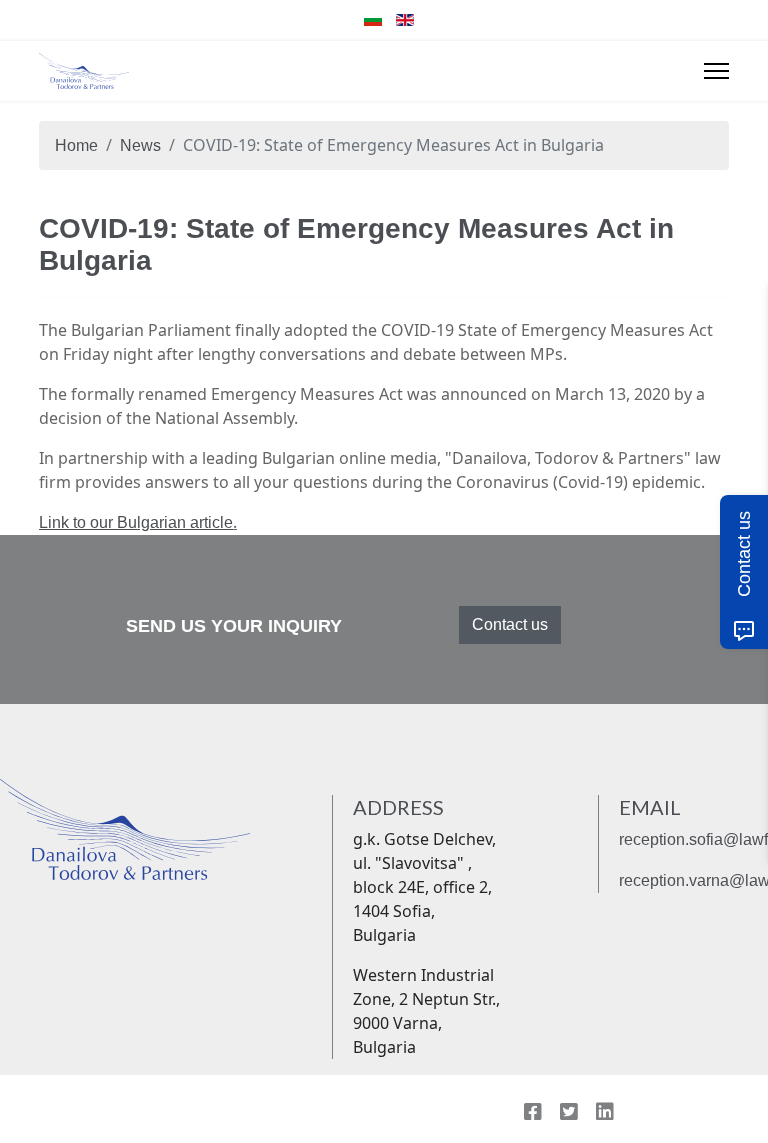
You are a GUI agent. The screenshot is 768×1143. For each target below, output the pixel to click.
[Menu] (716, 71)
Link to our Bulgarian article (136, 522)
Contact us (510, 624)
